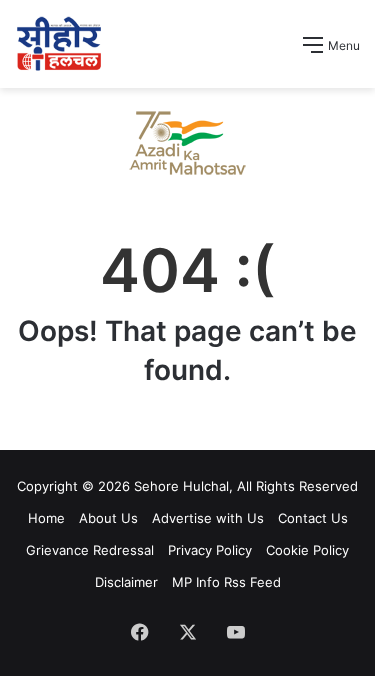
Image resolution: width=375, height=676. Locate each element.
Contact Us (313, 518)
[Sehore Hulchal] (59, 44)
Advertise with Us (208, 518)
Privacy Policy (210, 550)
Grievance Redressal (90, 550)
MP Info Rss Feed (226, 582)
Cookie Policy (307, 550)
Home (46, 518)
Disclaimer (126, 582)
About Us (108, 518)
